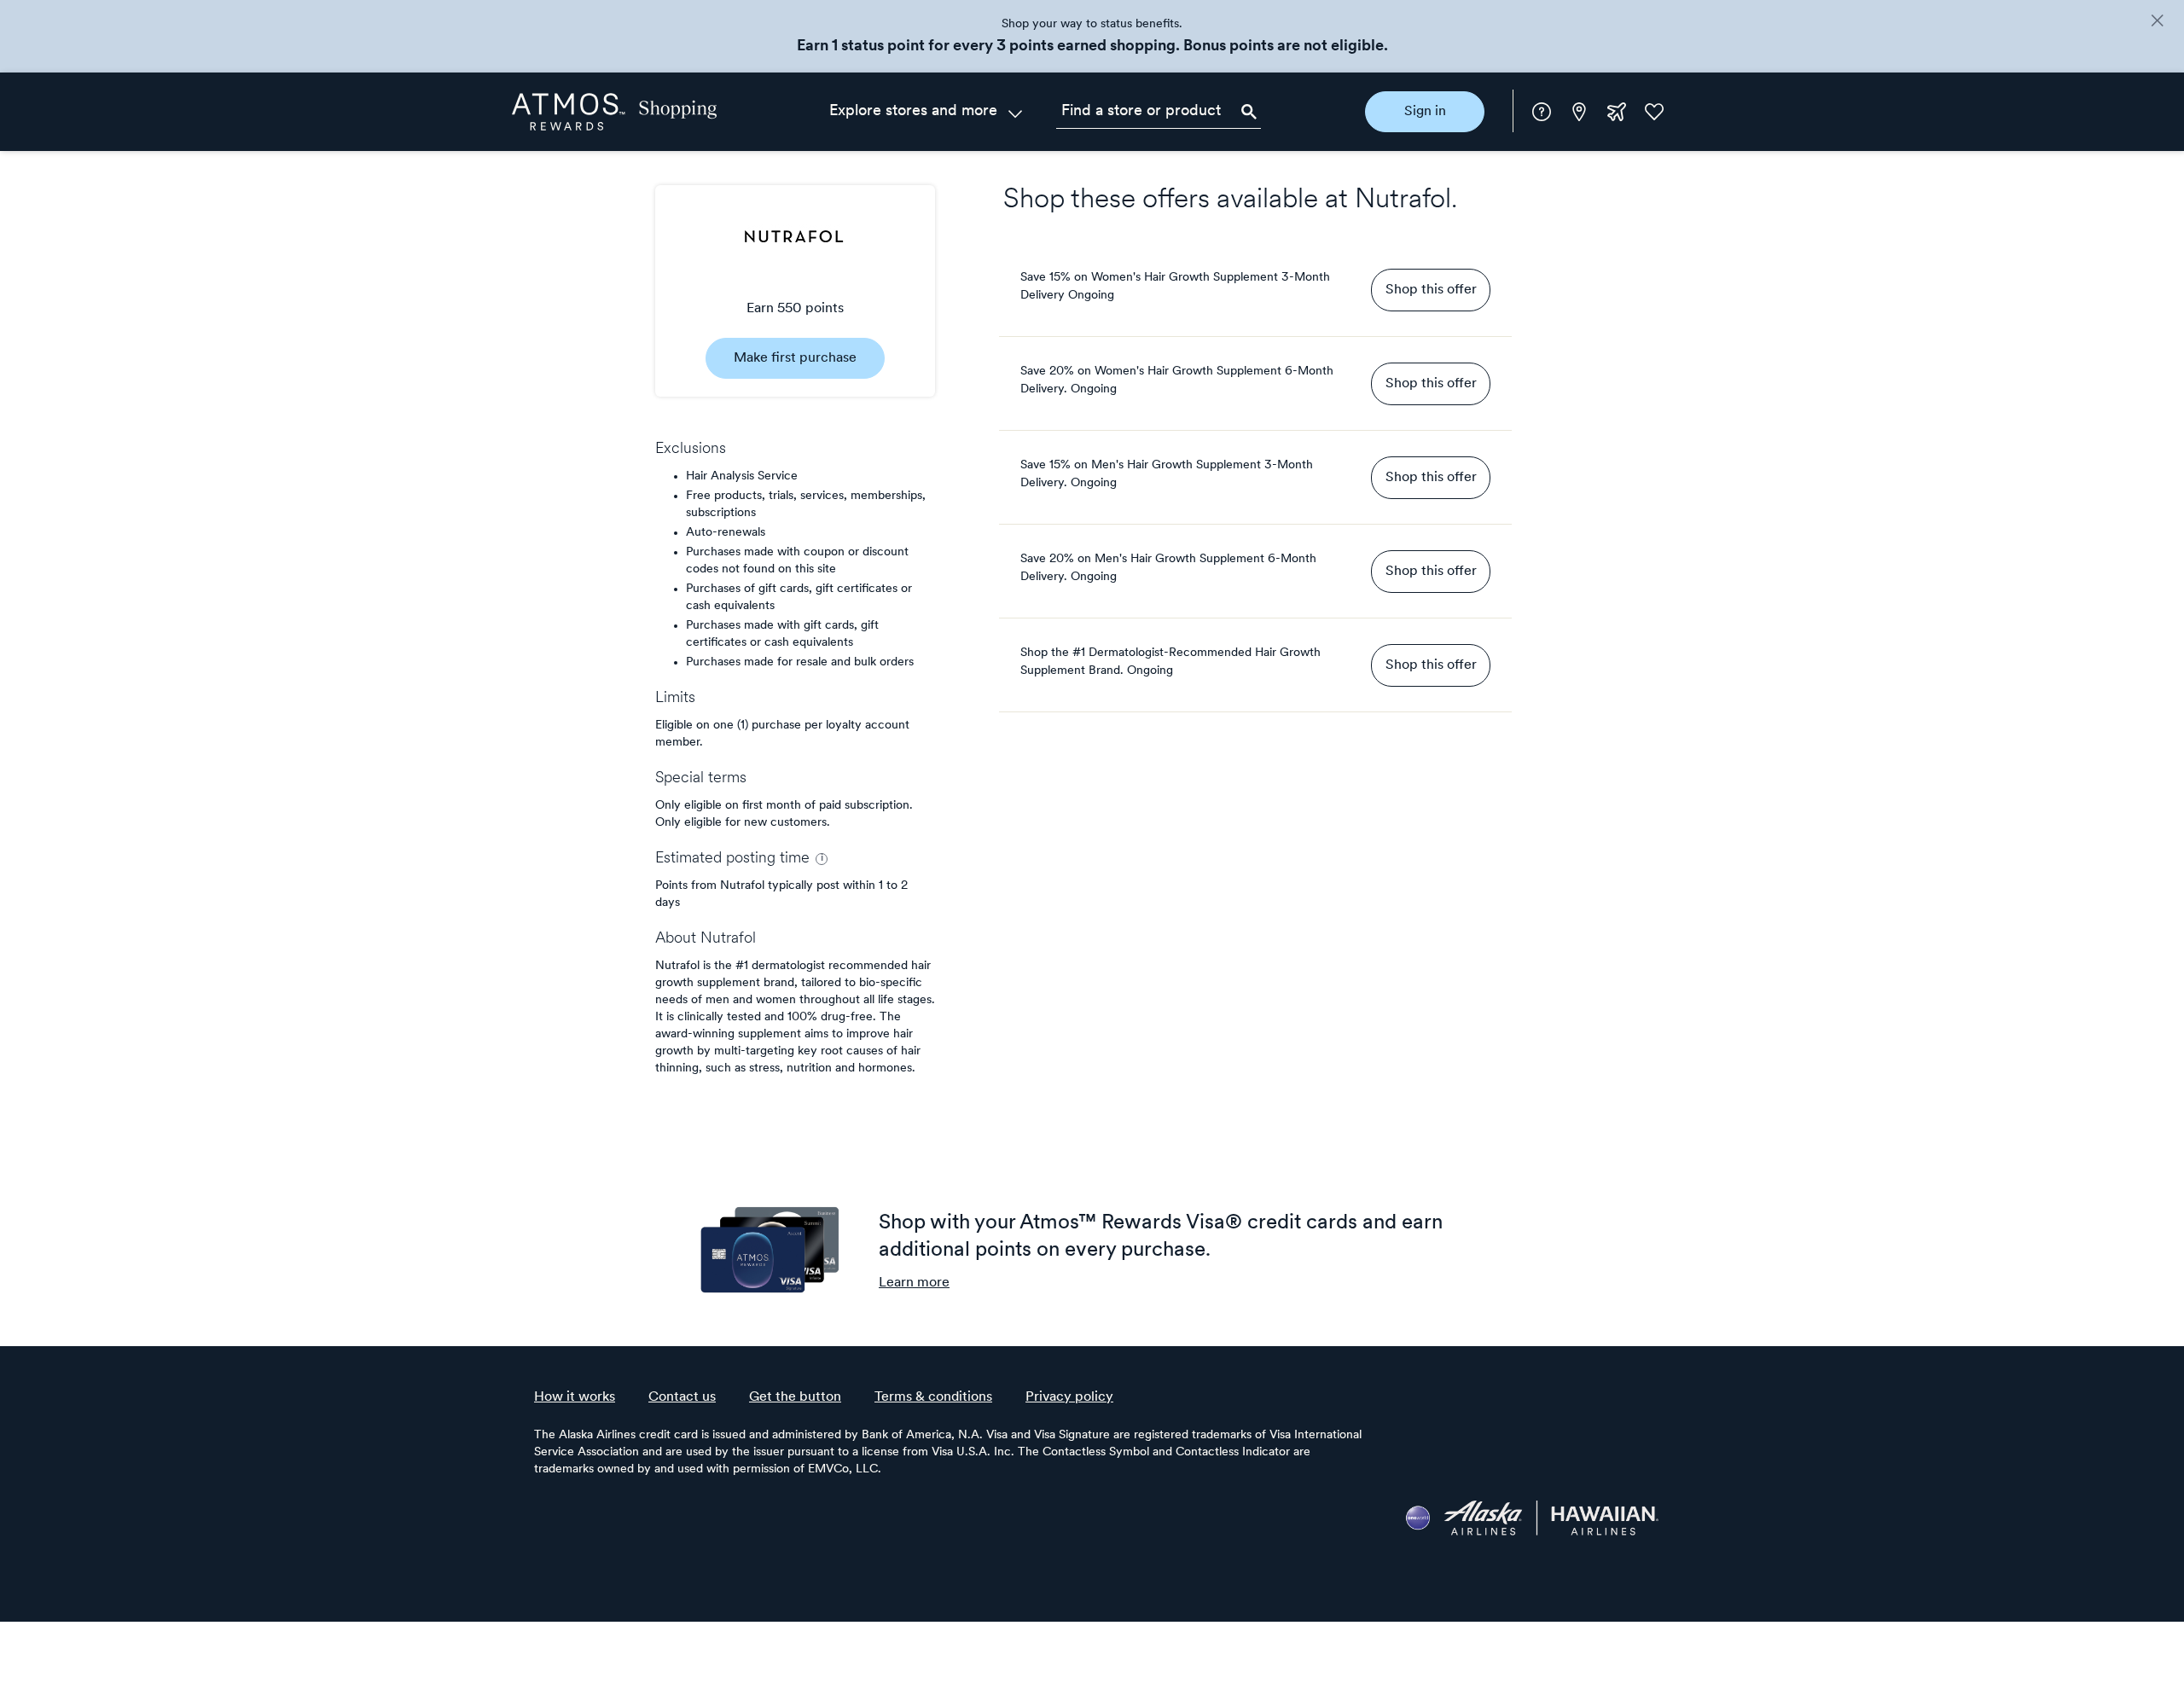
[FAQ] (1542, 112)
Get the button (795, 1397)
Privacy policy (1069, 1397)
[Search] (1249, 112)
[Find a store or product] (1159, 112)
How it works (575, 1397)
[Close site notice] (2157, 22)
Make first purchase (795, 358)
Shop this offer (1431, 290)
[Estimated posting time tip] (822, 859)
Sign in (1425, 112)
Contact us (682, 1397)
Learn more (914, 1283)
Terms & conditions (933, 1397)
